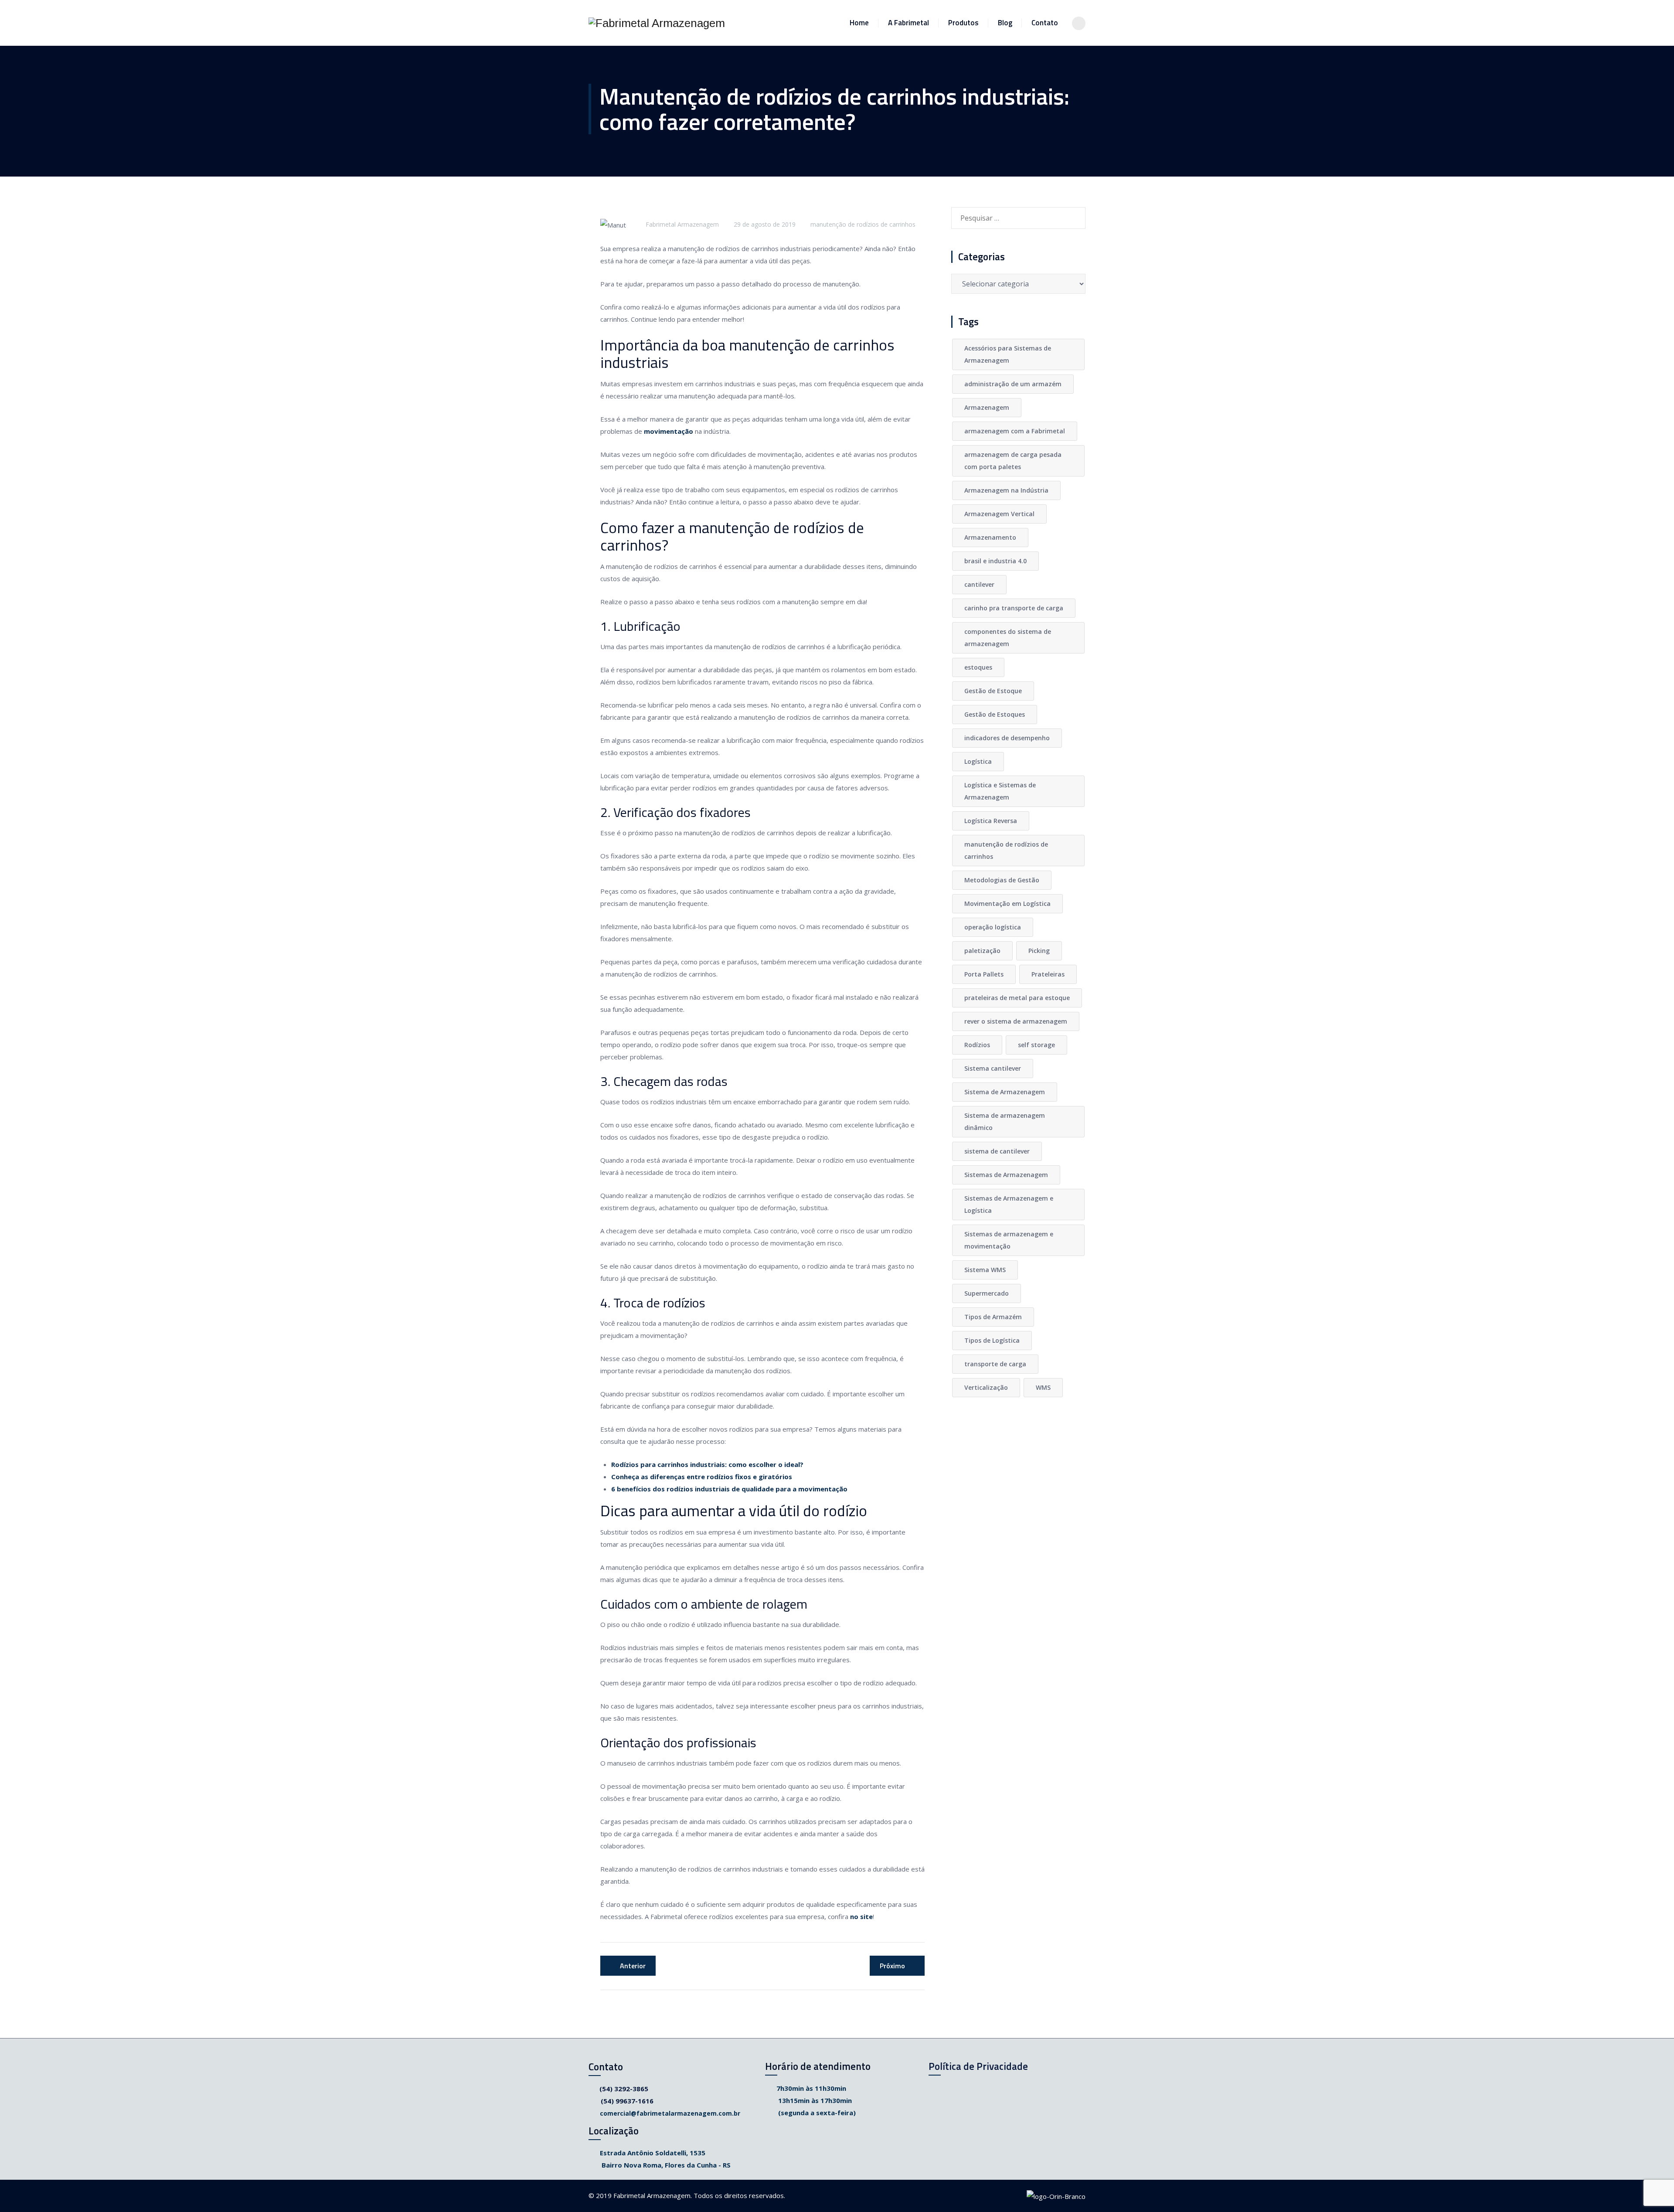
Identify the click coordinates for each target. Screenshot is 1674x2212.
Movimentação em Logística (1007, 904)
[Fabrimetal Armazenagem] (657, 23)
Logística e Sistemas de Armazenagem (1000, 791)
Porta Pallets (984, 974)
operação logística (993, 927)
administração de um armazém (1013, 384)
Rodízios (977, 1045)
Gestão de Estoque (993, 691)
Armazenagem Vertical (999, 514)
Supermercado (987, 1293)
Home (859, 23)
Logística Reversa (991, 821)
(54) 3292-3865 (624, 2089)
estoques (978, 667)
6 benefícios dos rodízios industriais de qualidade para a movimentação (729, 1489)
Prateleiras (1048, 974)
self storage (1036, 1045)
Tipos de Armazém (993, 1317)
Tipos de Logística (992, 1340)
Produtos (963, 23)
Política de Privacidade (978, 2066)
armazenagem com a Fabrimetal (1015, 431)
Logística (978, 761)
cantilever (979, 584)
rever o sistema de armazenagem (1016, 1021)
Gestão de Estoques (995, 714)
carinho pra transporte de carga (1014, 608)
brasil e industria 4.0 (995, 561)
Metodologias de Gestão (1002, 880)
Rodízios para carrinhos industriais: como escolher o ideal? (707, 1464)
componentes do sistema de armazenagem (1008, 638)
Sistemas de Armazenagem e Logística (1009, 1204)
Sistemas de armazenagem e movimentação (1009, 1240)
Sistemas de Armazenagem (1006, 1175)
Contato (1045, 23)
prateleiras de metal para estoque (1017, 998)
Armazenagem (987, 407)
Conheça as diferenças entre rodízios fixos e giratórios (702, 1477)
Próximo (892, 1966)
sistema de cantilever (997, 1151)
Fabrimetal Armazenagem (682, 224)
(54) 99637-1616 (627, 2101)
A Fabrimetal (908, 23)
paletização (982, 951)
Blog (1005, 23)
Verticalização (986, 1387)
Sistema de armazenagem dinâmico (1005, 1121)
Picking (1039, 951)
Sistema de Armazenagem (1005, 1092)
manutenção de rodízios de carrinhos (863, 224)
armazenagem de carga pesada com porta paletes (1013, 461)
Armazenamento (990, 537)
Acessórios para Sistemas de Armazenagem (1008, 354)
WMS (1043, 1387)
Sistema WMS (985, 1270)
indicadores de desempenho (1007, 738)
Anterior (633, 1966)
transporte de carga (995, 1364)
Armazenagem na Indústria (1006, 490)
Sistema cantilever (993, 1068)
